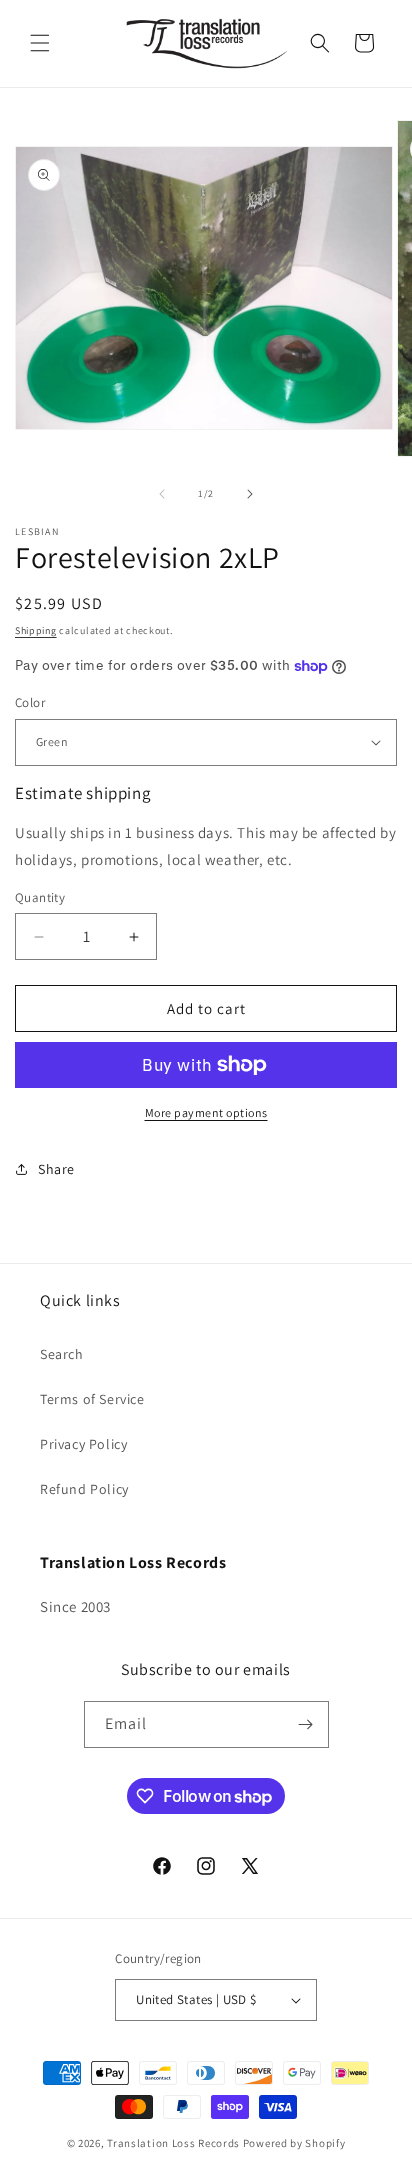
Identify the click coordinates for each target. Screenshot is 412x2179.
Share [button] (56, 1169)
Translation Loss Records (173, 2143)
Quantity (40, 897)
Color (30, 702)
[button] (40, 43)
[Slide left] (162, 494)
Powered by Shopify (294, 2143)
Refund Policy (84, 1489)
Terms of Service (92, 1399)
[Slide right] (250, 494)
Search (62, 1354)
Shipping (36, 630)
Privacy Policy (83, 1444)
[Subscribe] (306, 1724)
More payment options (206, 1112)
